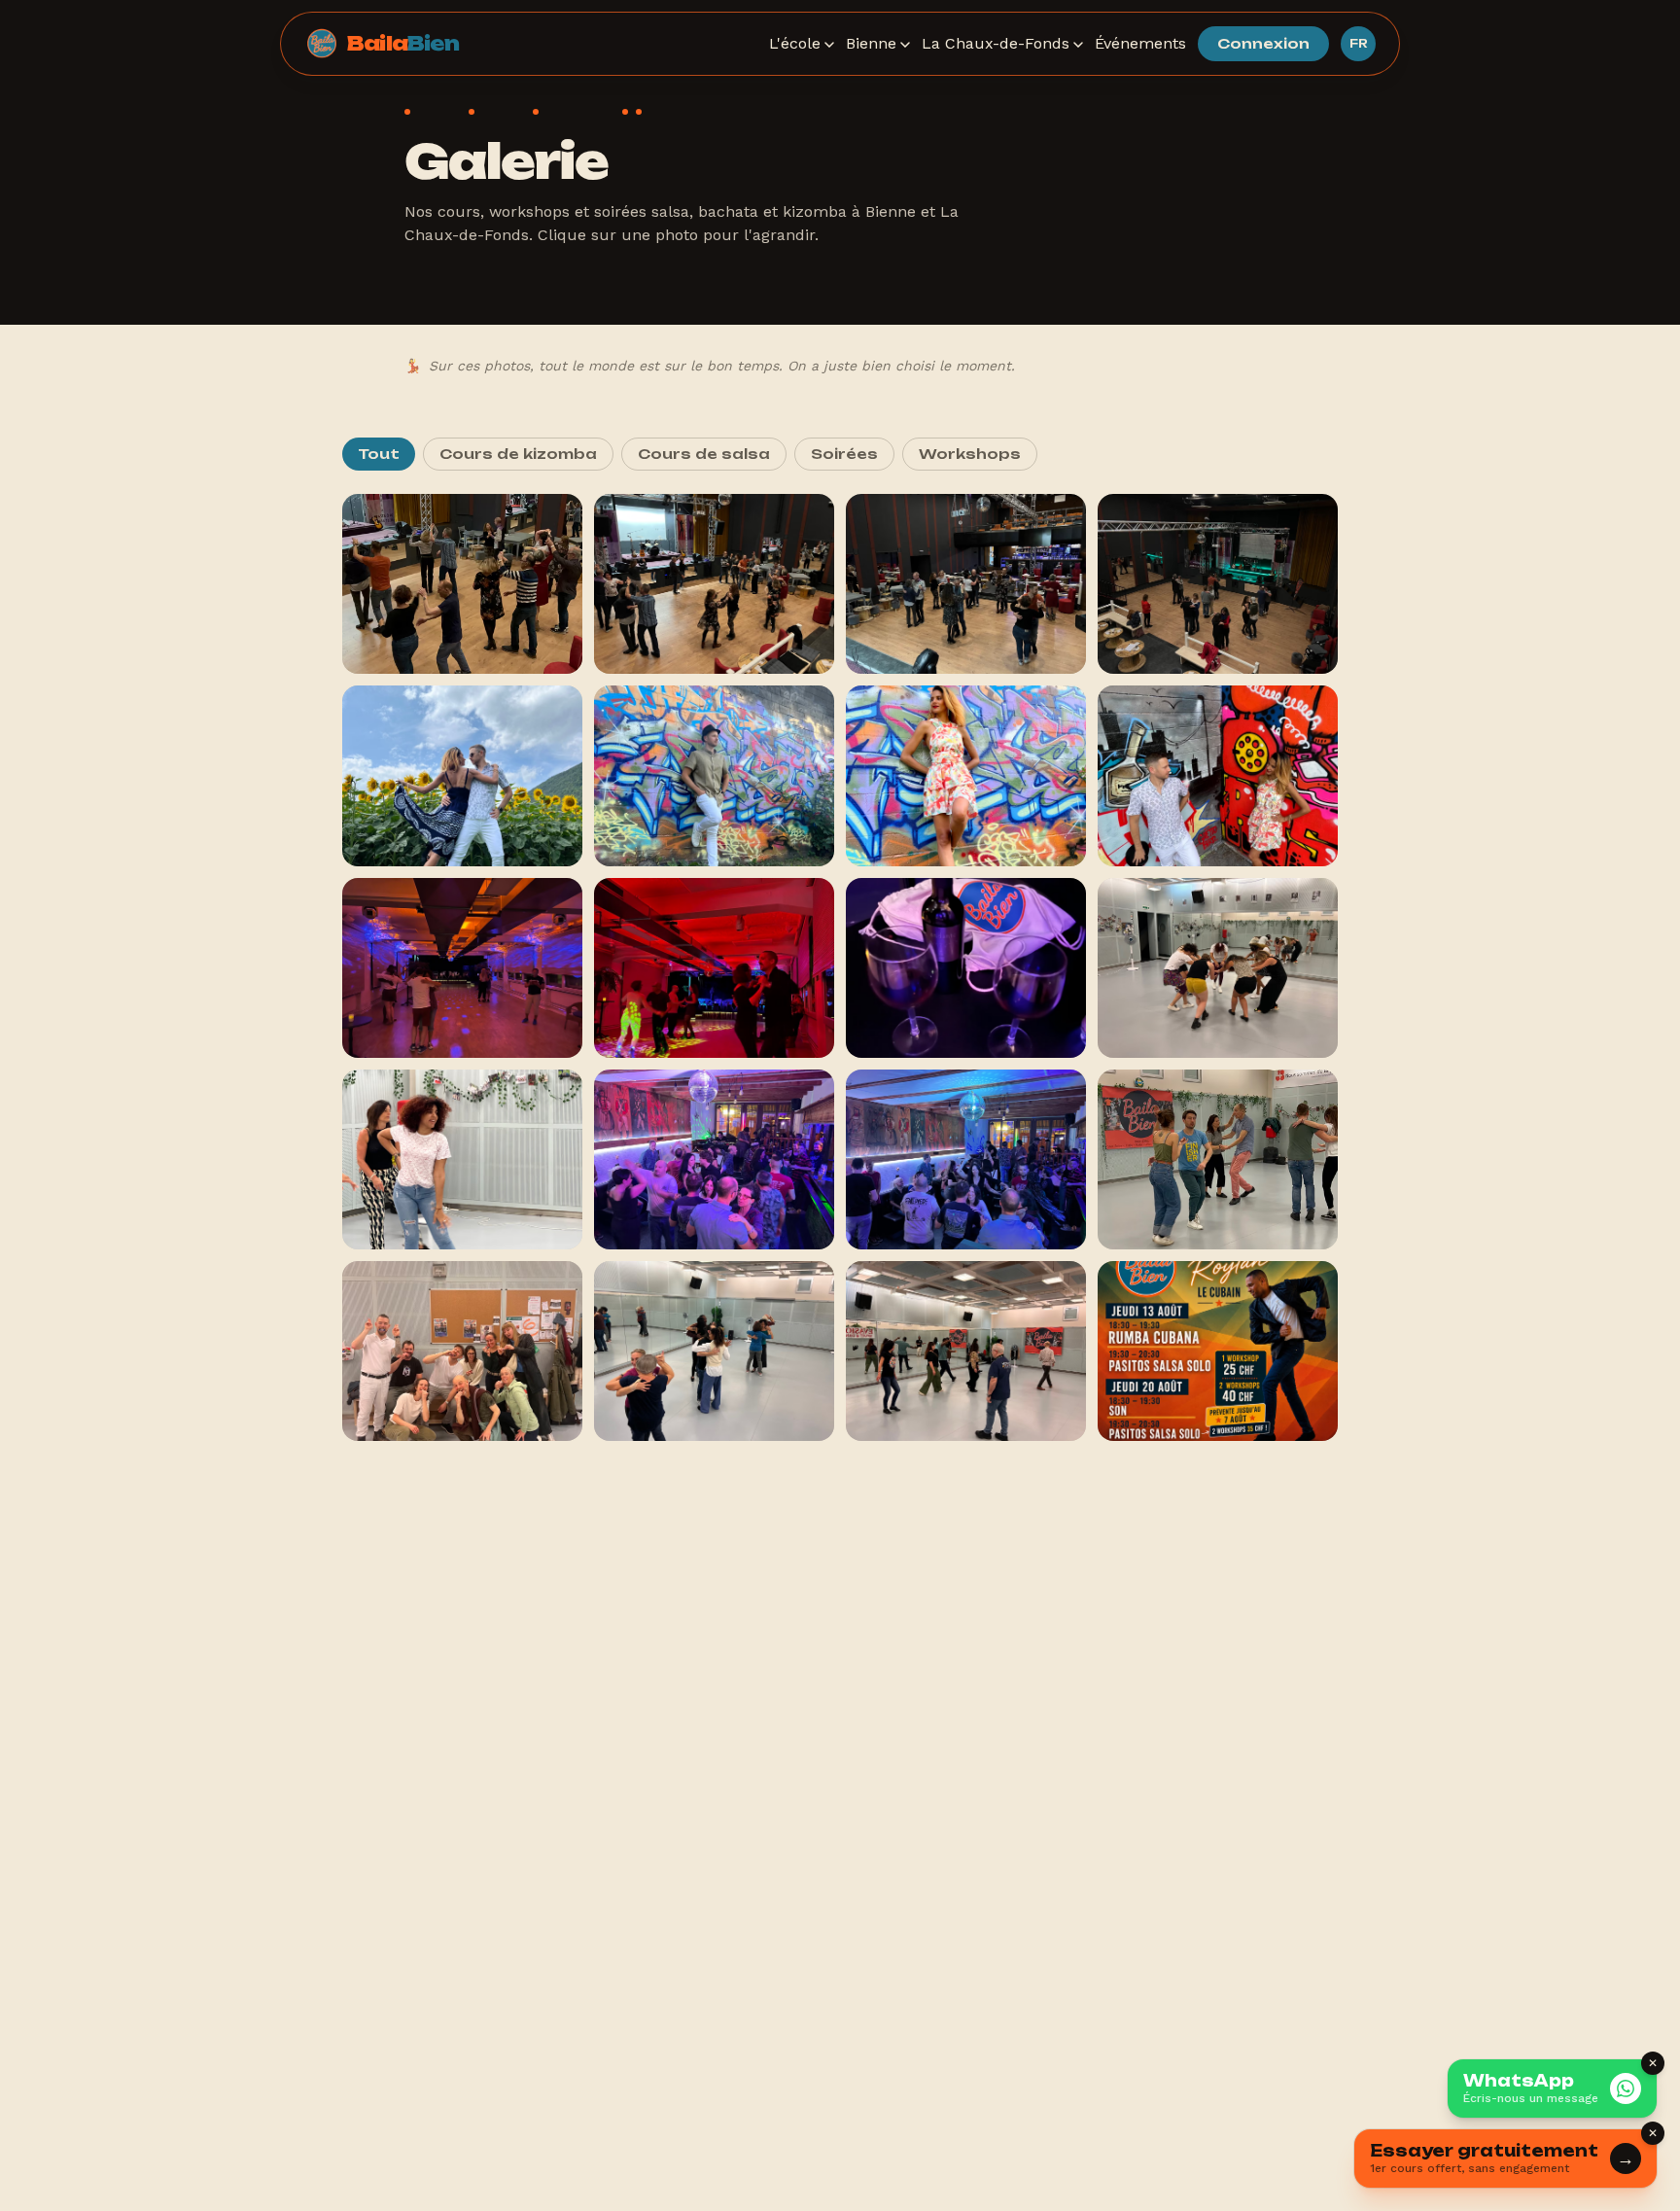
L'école (795, 43)
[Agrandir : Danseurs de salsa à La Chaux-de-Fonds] (714, 584)
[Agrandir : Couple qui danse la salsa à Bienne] (462, 775)
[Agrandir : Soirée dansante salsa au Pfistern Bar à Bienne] (966, 1159)
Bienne (871, 43)
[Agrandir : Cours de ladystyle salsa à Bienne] (1218, 968)
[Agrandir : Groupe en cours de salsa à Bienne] (462, 1351)
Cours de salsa (704, 454)
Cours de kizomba (518, 454)
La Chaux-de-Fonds (996, 43)
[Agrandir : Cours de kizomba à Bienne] (714, 1351)
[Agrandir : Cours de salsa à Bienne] (714, 968)
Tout (379, 454)
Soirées (844, 454)
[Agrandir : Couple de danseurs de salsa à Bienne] (1218, 775)
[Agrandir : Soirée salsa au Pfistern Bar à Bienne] (714, 1159)
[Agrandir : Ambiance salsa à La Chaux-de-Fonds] (966, 584)
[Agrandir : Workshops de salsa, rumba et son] (1218, 1351)
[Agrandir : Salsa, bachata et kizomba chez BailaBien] (966, 968)
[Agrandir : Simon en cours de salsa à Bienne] (714, 775)
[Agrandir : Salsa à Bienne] (462, 968)
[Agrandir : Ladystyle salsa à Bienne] (462, 1159)
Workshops (970, 454)
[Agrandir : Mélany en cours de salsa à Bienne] (966, 775)
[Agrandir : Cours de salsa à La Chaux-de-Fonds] (462, 584)
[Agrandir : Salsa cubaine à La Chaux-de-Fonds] (1218, 584)
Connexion (1263, 43)
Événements (1140, 43)
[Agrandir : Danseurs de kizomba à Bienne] (966, 1351)
